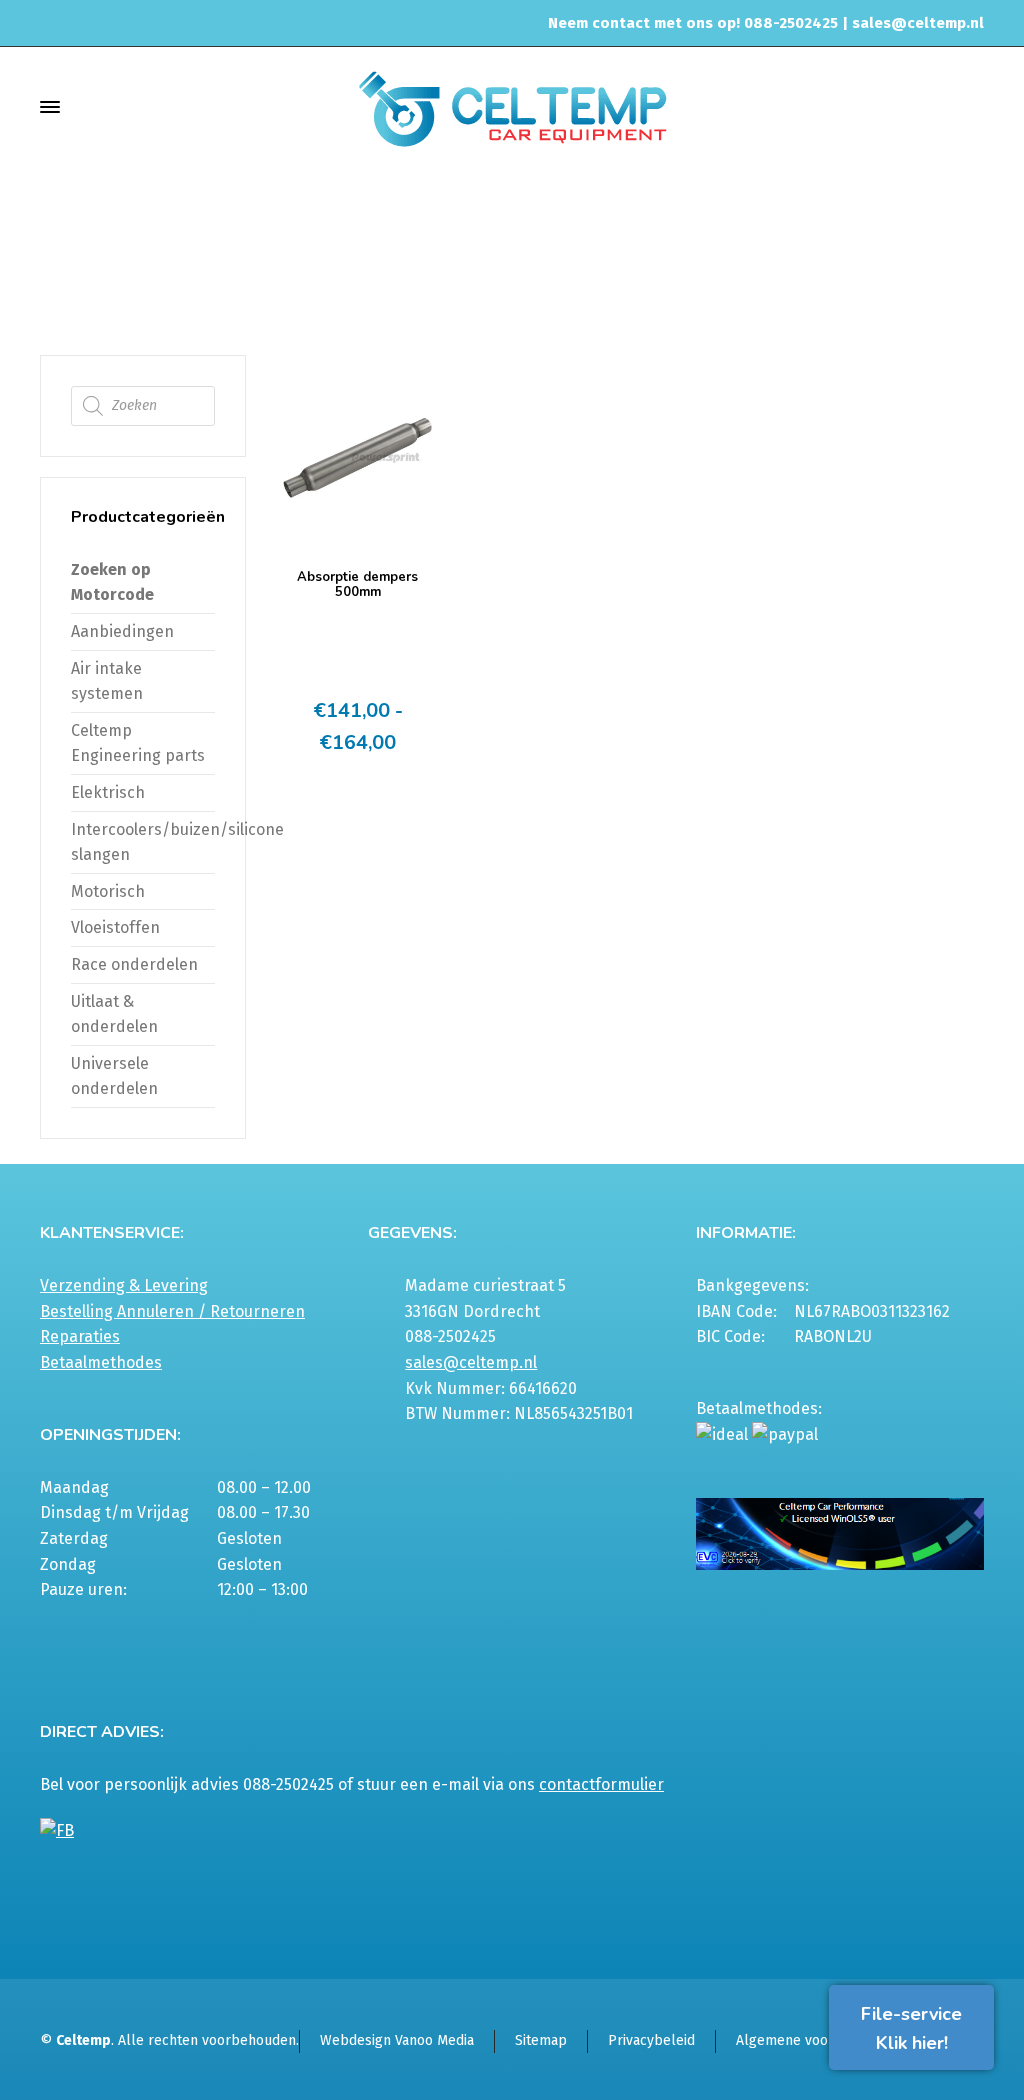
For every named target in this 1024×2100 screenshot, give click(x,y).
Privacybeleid (651, 2040)
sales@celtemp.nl (918, 23)
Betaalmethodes (101, 1362)
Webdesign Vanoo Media (397, 2040)
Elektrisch (108, 792)
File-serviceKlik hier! (911, 2028)
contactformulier (601, 1784)
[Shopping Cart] (971, 106)
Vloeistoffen (115, 927)
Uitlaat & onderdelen (535, 273)
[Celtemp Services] (512, 106)
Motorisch (108, 891)
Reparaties (80, 1336)
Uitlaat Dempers (669, 273)
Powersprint (776, 273)
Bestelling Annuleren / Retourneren (172, 1311)
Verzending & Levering (124, 1285)
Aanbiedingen (122, 631)
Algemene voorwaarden (812, 2040)
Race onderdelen (134, 964)
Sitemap (541, 2040)
